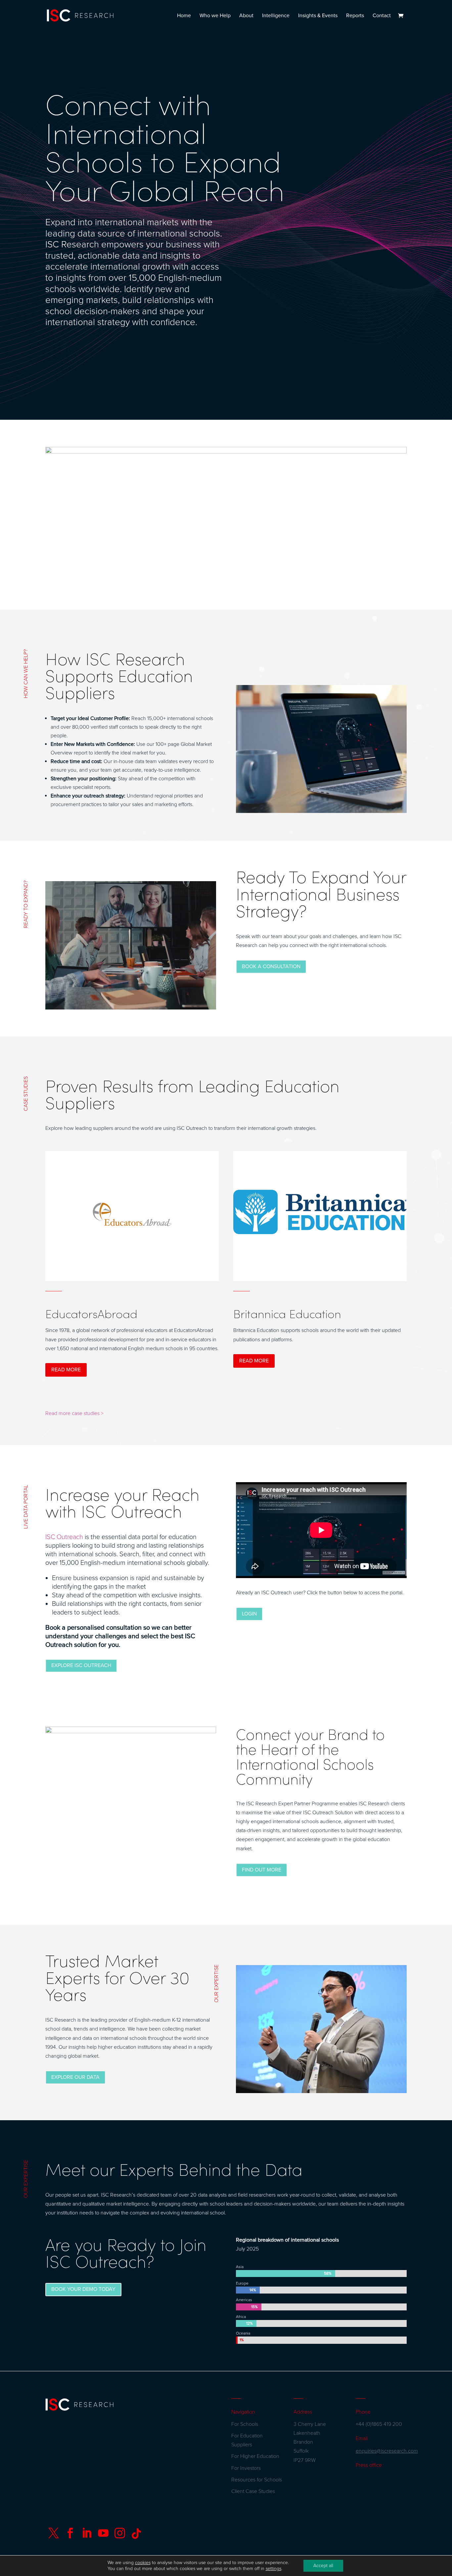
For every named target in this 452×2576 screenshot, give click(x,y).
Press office (369, 2465)
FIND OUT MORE (262, 1870)
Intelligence (276, 16)
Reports (355, 16)
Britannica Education (287, 1313)
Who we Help (215, 16)
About (246, 16)
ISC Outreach (64, 1537)
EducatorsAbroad (91, 1313)
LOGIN (249, 1614)
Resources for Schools (257, 2480)
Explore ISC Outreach (81, 1665)
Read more (66, 1370)
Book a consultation (271, 966)
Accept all (323, 2566)
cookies (143, 2563)
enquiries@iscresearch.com (387, 2451)
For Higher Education (255, 2456)
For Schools (245, 2424)
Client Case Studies (253, 2491)
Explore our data (75, 2077)
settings (273, 2569)
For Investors (246, 2468)
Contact (382, 16)
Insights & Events (318, 16)
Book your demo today (83, 2289)
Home (184, 16)
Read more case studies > (74, 1413)
